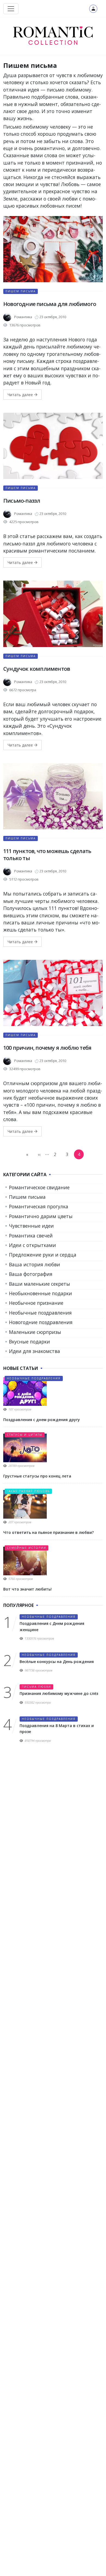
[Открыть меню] (11, 9)
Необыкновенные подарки (40, 1293)
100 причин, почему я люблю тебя (47, 1048)
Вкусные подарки (29, 1342)
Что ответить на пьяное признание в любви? (49, 1532)
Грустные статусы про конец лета (37, 1476)
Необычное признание (36, 1303)
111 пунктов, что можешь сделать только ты (47, 855)
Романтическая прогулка (39, 1206)
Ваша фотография (31, 1274)
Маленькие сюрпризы (35, 1332)
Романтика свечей (31, 1236)
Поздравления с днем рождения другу (42, 1420)
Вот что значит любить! (27, 1589)
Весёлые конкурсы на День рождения (57, 1662)
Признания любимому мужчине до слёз (59, 1693)
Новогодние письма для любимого (50, 304)
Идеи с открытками (32, 1245)
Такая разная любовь (28, 1491)
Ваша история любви (35, 1264)
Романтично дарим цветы (41, 1216)
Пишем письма (21, 291)
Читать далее (21, 395)
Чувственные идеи (31, 1226)
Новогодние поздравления (41, 1322)
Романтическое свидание (39, 1187)
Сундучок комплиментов (37, 669)
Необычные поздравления (40, 1313)
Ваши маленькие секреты (40, 1284)
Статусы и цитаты (25, 1435)
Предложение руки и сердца (43, 1255)
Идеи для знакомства (35, 1351)
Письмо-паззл (22, 501)
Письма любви (36, 1687)
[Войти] (93, 9)
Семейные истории (26, 1548)
